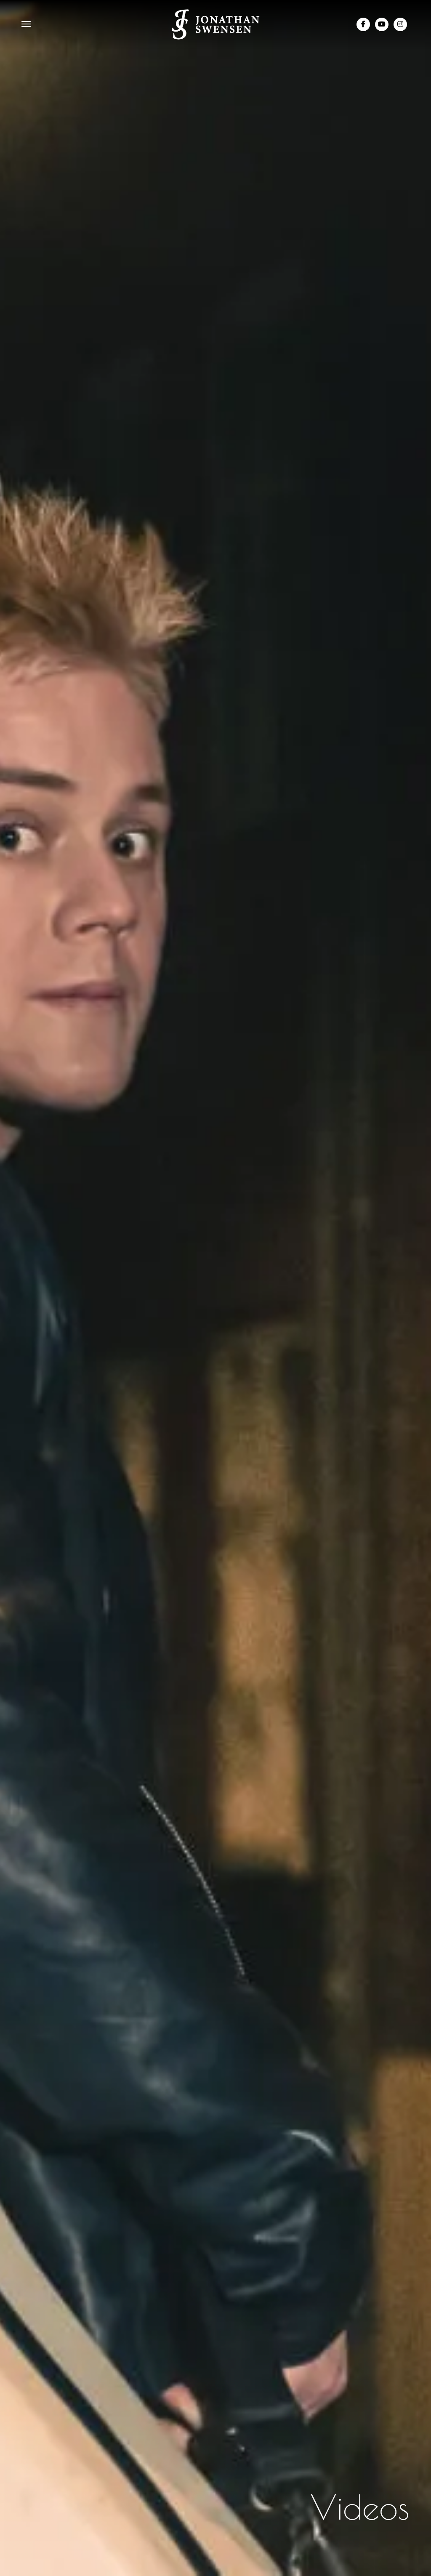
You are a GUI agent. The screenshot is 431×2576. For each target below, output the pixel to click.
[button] (26, 25)
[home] (216, 24)
